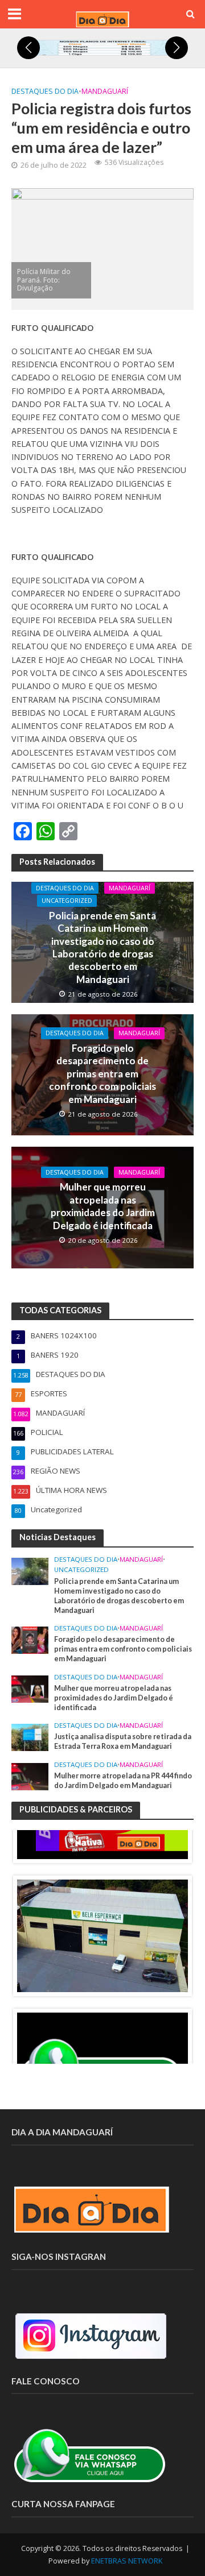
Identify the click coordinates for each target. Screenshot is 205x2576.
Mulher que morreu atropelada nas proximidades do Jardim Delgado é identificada (103, 1206)
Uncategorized (67, 901)
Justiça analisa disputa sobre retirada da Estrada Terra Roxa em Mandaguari (123, 1741)
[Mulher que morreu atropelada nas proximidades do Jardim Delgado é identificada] (30, 1688)
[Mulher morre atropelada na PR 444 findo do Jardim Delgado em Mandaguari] (30, 1776)
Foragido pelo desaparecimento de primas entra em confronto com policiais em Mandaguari (102, 1074)
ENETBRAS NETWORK (127, 2561)
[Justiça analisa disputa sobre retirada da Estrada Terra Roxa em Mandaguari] (30, 1737)
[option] (102, 1936)
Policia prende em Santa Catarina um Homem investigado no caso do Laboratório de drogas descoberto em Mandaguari (102, 947)
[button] (28, 48)
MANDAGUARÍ (105, 91)
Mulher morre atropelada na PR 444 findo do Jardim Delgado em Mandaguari (123, 1781)
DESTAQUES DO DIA (45, 91)
